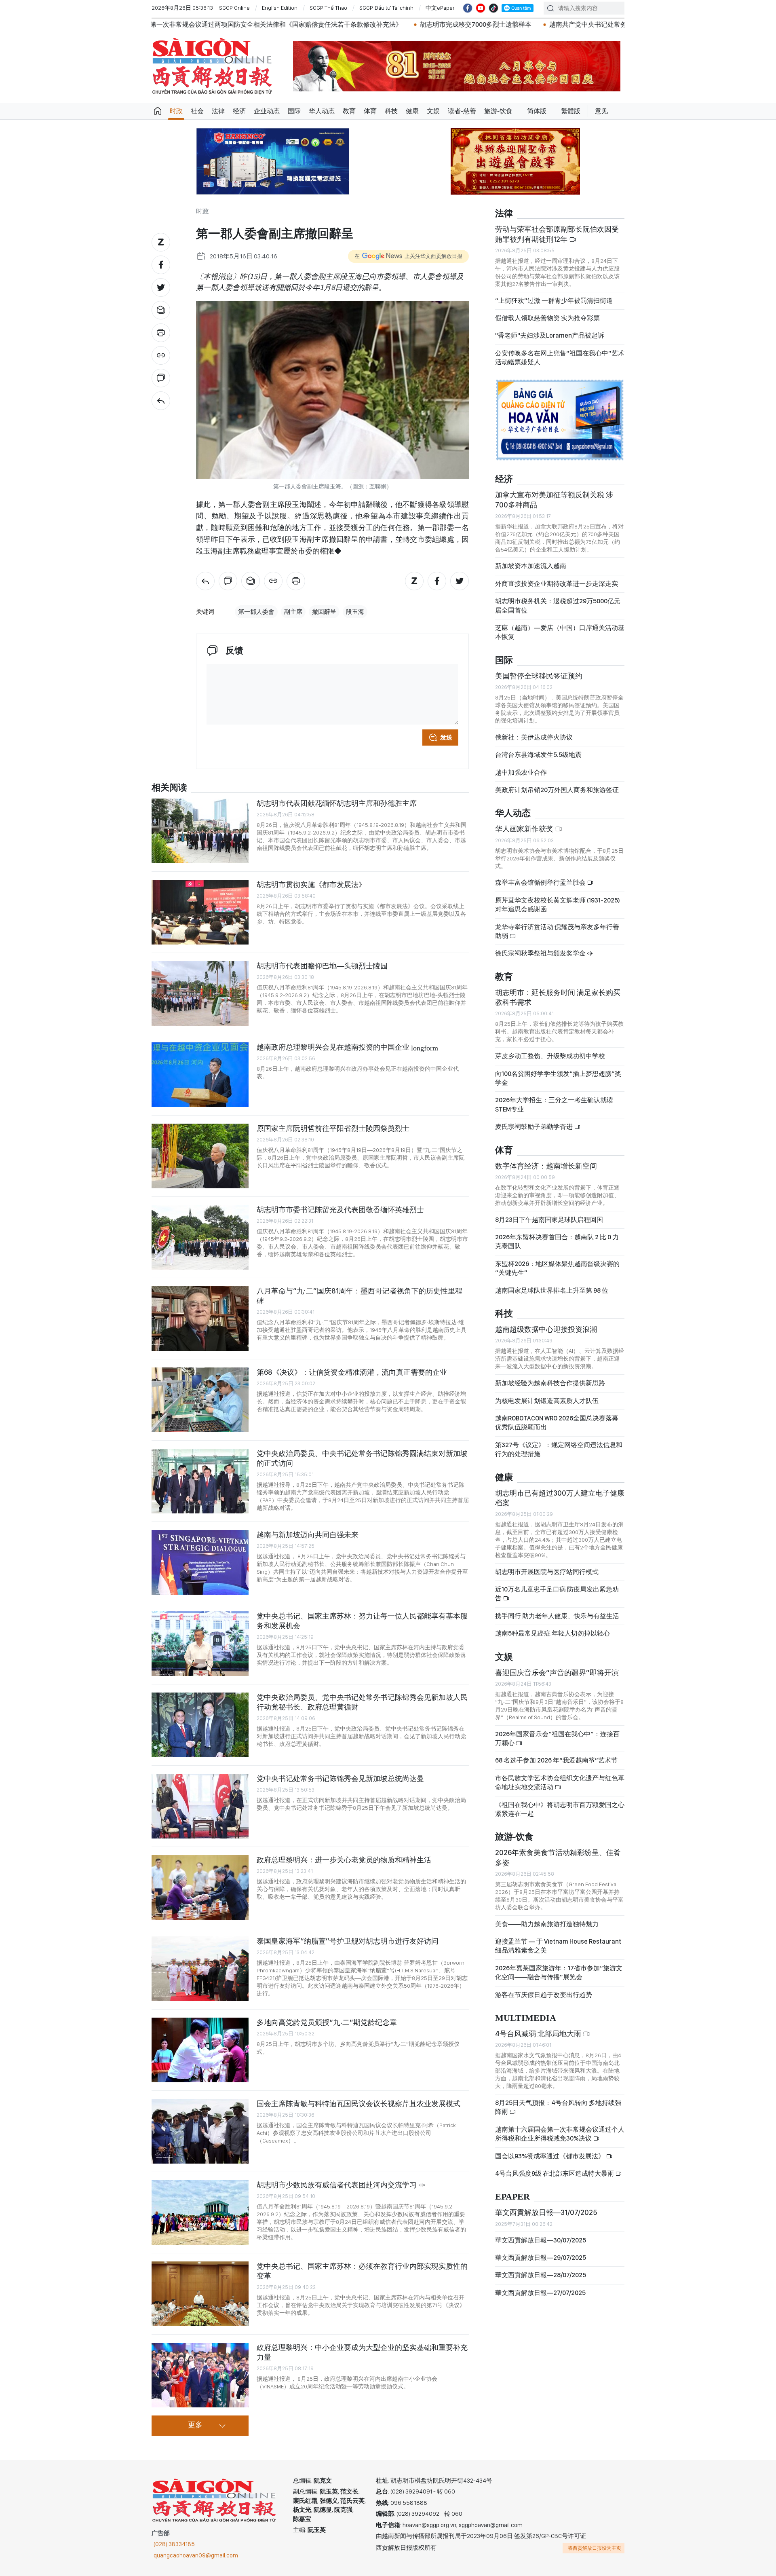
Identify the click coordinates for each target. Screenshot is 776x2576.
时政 (176, 111)
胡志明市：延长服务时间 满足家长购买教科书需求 (558, 997)
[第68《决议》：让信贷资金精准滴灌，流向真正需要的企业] (200, 1400)
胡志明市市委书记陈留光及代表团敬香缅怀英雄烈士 (340, 1210)
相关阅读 (169, 788)
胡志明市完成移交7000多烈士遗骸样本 (277, 24)
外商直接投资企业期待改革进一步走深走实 (557, 584)
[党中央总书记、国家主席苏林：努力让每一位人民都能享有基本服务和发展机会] (200, 1644)
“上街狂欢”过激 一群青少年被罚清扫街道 (554, 301)
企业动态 (267, 111)
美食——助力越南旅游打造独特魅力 (547, 1924)
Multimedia (526, 2018)
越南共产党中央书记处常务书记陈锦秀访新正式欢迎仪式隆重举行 (444, 24)
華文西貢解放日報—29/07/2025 (541, 2258)
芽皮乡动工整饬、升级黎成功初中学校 (550, 1056)
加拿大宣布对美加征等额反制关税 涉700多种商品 (554, 500)
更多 (195, 2425)
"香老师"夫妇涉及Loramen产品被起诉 (550, 335)
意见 (601, 111)
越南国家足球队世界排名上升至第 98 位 (552, 1290)
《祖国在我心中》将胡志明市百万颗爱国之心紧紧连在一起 (560, 1809)
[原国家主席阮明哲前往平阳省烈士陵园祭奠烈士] (200, 1156)
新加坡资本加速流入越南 (531, 566)
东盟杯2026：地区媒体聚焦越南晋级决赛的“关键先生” (557, 1268)
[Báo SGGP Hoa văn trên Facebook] (468, 8)
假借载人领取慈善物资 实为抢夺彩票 (547, 318)
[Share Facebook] (161, 265)
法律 (218, 111)
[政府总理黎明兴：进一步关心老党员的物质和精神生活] (200, 1887)
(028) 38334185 (174, 2544)
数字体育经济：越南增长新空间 (546, 1166)
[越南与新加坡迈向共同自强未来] (200, 1562)
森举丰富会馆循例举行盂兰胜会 (541, 882)
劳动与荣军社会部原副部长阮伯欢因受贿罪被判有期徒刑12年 (557, 234)
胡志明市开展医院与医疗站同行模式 (547, 1572)
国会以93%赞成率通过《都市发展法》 (550, 2156)
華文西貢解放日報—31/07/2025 (546, 2212)
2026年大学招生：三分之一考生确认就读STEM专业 (554, 1104)
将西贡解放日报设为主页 (595, 2548)
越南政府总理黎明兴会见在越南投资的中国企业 (347, 1047)
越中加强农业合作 (521, 772)
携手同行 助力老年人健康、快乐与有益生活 (557, 1616)
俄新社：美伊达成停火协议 (534, 737)
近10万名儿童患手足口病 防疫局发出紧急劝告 (557, 1594)
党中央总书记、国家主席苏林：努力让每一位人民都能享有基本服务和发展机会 (362, 1621)
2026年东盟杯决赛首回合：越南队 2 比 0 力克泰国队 (557, 1242)
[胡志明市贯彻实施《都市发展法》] (200, 912)
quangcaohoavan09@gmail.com (196, 2555)
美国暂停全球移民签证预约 (539, 676)
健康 (412, 111)
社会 (197, 111)
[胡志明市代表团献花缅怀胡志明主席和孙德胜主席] (200, 831)
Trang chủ (158, 111)
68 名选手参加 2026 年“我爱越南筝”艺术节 (556, 1760)
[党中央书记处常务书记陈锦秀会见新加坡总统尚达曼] (200, 1806)
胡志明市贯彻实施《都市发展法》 (311, 884)
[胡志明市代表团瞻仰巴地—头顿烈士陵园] (200, 993)
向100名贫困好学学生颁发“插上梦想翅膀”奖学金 (558, 1078)
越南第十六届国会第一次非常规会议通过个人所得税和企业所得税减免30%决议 (560, 2134)
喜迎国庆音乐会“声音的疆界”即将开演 (557, 1673)
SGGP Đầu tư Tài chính (386, 8)
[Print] (161, 333)
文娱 (433, 111)
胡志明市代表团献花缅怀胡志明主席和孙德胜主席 (337, 803)
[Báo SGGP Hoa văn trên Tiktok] (493, 8)
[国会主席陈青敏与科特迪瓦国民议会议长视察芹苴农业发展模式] (200, 2131)
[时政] (161, 401)
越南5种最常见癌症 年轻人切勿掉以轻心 (552, 1633)
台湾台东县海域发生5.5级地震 (538, 755)
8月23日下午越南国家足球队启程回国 (549, 1220)
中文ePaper (440, 8)
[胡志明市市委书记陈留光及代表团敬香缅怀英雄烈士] (200, 1237)
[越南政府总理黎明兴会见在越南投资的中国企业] (200, 1075)
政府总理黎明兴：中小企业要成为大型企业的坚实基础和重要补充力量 (362, 2352)
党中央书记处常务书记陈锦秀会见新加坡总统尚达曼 (340, 1778)
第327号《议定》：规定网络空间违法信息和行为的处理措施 (559, 1449)
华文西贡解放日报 (212, 66)
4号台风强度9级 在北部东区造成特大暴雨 (555, 2173)
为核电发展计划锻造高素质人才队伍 (547, 1401)
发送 (446, 738)
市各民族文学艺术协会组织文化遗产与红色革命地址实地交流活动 (560, 1782)
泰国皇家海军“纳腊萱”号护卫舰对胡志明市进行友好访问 (348, 1941)
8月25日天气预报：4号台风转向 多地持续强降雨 (558, 2107)
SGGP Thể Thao (328, 8)
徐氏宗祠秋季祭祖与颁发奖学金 (541, 953)
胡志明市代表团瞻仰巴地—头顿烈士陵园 (322, 966)
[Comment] (161, 378)
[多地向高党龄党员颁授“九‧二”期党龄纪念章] (200, 2050)
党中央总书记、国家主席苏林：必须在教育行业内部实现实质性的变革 (362, 2271)
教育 (349, 111)
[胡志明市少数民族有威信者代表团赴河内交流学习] (200, 2213)
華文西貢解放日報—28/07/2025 (541, 2275)
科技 (391, 111)
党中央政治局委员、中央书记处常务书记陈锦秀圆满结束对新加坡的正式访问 (362, 1458)
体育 (370, 111)
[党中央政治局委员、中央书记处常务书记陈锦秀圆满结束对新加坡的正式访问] (200, 1481)
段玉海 (355, 612)
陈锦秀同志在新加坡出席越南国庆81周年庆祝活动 (627, 24)
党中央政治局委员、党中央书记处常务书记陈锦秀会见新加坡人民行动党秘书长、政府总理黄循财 (362, 1702)
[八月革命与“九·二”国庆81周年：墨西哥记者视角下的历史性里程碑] (200, 1319)
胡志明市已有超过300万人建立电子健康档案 (560, 1498)
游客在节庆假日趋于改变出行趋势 (544, 1995)
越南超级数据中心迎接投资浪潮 (546, 1329)
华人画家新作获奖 (525, 829)
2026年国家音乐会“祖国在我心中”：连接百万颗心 (557, 1738)
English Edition (280, 8)
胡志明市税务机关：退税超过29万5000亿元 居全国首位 (558, 605)
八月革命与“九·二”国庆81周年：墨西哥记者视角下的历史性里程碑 (360, 1296)
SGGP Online (234, 8)
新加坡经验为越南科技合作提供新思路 (550, 1383)
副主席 (293, 612)
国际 (294, 111)
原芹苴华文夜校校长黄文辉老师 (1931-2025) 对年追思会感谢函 (558, 905)
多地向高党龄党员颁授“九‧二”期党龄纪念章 (327, 2022)
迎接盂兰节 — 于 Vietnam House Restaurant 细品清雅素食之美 (558, 1946)
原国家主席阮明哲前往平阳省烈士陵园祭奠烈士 (333, 1128)
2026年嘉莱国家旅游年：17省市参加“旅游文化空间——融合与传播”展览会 (559, 1973)
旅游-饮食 (498, 111)
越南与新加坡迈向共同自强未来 (308, 1535)
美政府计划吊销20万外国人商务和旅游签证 (557, 790)
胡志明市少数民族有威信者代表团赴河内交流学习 (337, 2185)
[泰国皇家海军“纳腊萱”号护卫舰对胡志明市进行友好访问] (200, 1969)
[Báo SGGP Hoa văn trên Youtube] (481, 8)
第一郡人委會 (256, 612)
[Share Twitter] (161, 287)
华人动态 (322, 111)
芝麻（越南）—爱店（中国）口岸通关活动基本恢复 (560, 632)
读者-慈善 (462, 111)
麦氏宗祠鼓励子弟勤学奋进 (535, 1127)
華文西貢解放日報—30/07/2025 (541, 2240)
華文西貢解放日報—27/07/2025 (540, 2293)
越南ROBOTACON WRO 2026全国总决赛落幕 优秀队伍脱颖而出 (557, 1423)
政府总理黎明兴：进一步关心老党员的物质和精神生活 (344, 1860)
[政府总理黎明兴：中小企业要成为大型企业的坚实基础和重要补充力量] (200, 2375)
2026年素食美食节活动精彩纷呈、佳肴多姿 (558, 1857)
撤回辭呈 (324, 612)
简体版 (537, 111)
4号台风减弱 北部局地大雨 (539, 2034)
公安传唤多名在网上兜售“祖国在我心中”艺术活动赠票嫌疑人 (560, 358)
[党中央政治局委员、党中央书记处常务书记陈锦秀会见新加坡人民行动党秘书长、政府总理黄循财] (200, 1725)
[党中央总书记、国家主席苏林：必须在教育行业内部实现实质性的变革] (200, 2294)
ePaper (512, 2197)
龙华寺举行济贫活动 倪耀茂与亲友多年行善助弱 (557, 931)
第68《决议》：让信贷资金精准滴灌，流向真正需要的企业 (352, 1372)
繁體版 (571, 111)
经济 (239, 111)
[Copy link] (161, 355)
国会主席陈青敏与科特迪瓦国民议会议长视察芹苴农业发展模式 (358, 2104)
